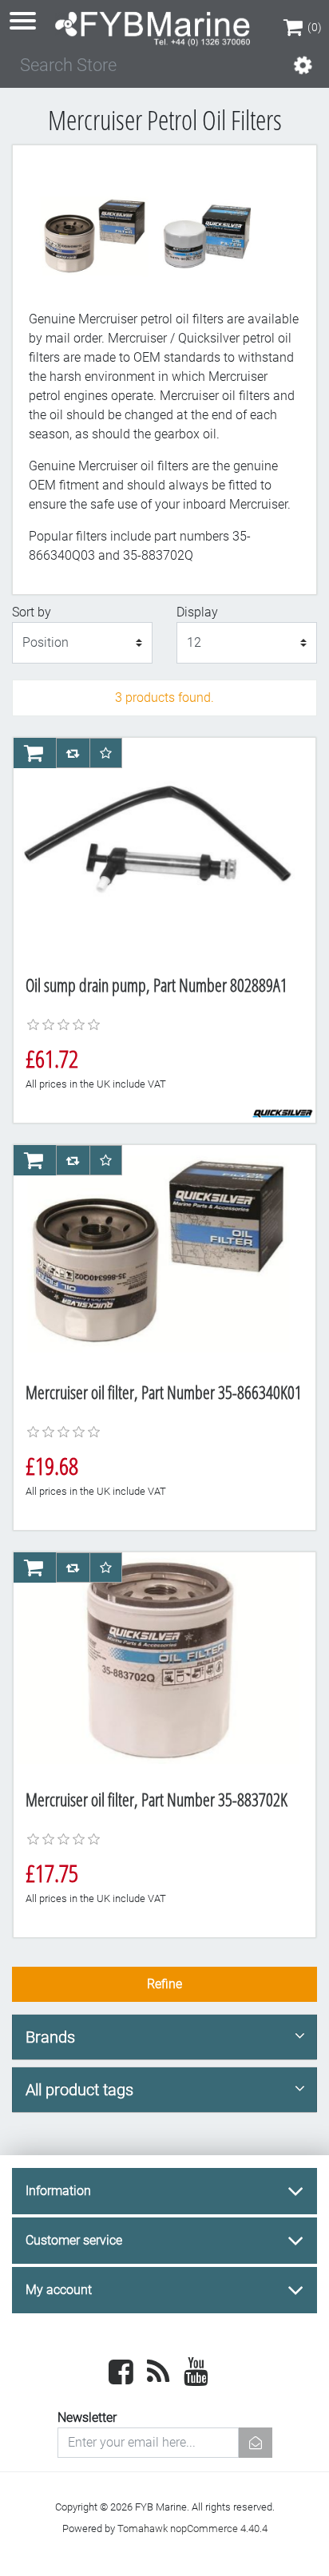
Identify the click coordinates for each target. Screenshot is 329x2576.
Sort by (32, 612)
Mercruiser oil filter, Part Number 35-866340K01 (164, 1392)
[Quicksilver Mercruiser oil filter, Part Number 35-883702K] (158, 1665)
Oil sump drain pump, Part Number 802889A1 (157, 985)
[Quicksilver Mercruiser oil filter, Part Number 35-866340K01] (158, 1258)
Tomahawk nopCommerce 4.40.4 (192, 2528)
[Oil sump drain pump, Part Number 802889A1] (158, 850)
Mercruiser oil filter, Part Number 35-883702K (157, 1799)
